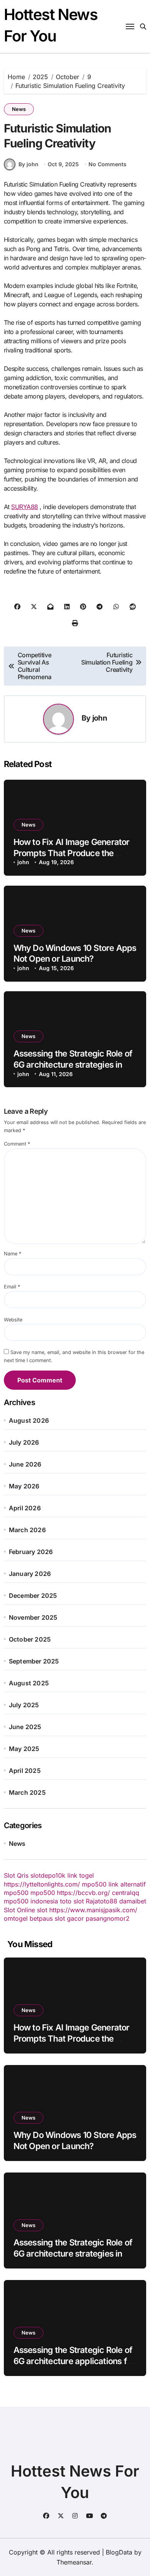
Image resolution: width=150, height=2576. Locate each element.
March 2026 (27, 1530)
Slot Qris (16, 1875)
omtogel (16, 1918)
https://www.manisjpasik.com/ (93, 1910)
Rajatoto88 (102, 1901)
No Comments (107, 164)
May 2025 (24, 1749)
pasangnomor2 (108, 1918)
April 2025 (25, 1771)
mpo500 (16, 1893)
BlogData (119, 2552)
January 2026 (30, 1574)
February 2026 (31, 1552)
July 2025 (24, 1705)
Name (12, 1254)
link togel (81, 1875)
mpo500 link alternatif (114, 1884)
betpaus (41, 1918)
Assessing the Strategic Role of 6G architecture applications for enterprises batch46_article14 (74, 2361)
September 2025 (34, 1661)
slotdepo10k (48, 1875)
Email (12, 1287)
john (100, 718)
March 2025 (27, 1792)
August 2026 (29, 1420)
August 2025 (29, 1683)
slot (42, 1910)
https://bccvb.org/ (83, 1893)
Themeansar (74, 2562)
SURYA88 (25, 507)
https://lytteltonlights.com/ (42, 1884)
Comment (17, 1144)
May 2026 (24, 1486)
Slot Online (19, 1910)
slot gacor (69, 1918)
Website (13, 1320)
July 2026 (24, 1442)
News (19, 109)
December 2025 (33, 1596)
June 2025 (25, 1727)
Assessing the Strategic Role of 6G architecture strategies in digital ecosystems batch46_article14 (73, 2259)
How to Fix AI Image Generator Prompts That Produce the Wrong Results (72, 853)
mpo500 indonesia (31, 1901)
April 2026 (25, 1508)
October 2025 (30, 1639)
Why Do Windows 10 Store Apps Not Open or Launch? (75, 953)
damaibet (133, 1901)
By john (28, 164)
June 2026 (25, 1464)
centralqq (126, 1893)
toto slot (72, 1901)
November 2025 (33, 1617)
